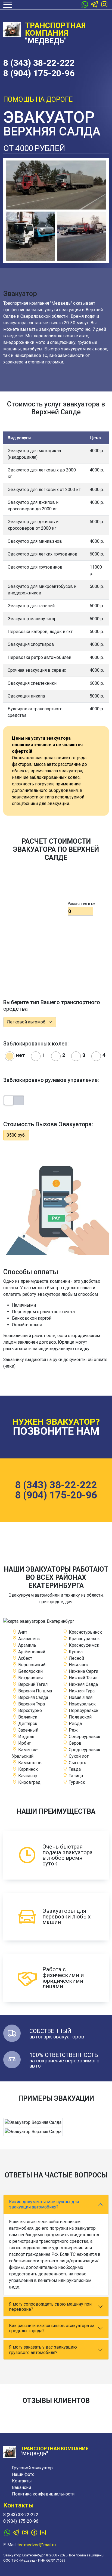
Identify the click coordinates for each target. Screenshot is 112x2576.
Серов (75, 1743)
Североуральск (84, 1737)
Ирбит (24, 1743)
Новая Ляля (80, 1697)
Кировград (29, 1782)
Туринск (76, 1782)
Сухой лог (78, 1756)
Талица (75, 1776)
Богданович (30, 1678)
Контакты (22, 2481)
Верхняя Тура (31, 1704)
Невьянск (78, 1665)
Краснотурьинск (85, 1632)
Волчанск (27, 1717)
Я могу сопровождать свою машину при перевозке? (50, 2307)
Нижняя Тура (81, 1691)
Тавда (74, 1769)
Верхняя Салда (33, 1697)
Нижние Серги (83, 1671)
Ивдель (26, 1737)
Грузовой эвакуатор (32, 2468)
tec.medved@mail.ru (37, 2545)
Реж (73, 1730)
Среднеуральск (84, 1750)
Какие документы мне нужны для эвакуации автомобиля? (44, 2204)
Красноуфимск (83, 1645)
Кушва (75, 1652)
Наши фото (23, 2474)
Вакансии (21, 2487)
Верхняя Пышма (35, 1691)
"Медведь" (55, 33)
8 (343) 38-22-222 (39, 63)
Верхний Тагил (32, 1684)
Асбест (25, 1658)
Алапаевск (29, 1639)
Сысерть (77, 1763)
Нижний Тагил (83, 1678)
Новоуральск (82, 1704)
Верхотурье (29, 1710)
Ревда (75, 1724)
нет (21, 1055)
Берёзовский (31, 1665)
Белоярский (30, 1671)
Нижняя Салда (83, 1684)
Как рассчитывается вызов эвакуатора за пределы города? (52, 2328)
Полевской (80, 1717)
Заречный (28, 1730)
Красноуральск (84, 1639)
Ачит (22, 1632)
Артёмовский (31, 1652)
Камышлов (29, 1763)
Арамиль (27, 1645)
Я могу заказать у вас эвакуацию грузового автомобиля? (43, 2350)
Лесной (76, 1658)
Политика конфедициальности (43, 2494)
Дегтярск (27, 1724)
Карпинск (27, 1769)
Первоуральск (83, 1710)
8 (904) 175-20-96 (39, 73)
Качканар (27, 1776)
